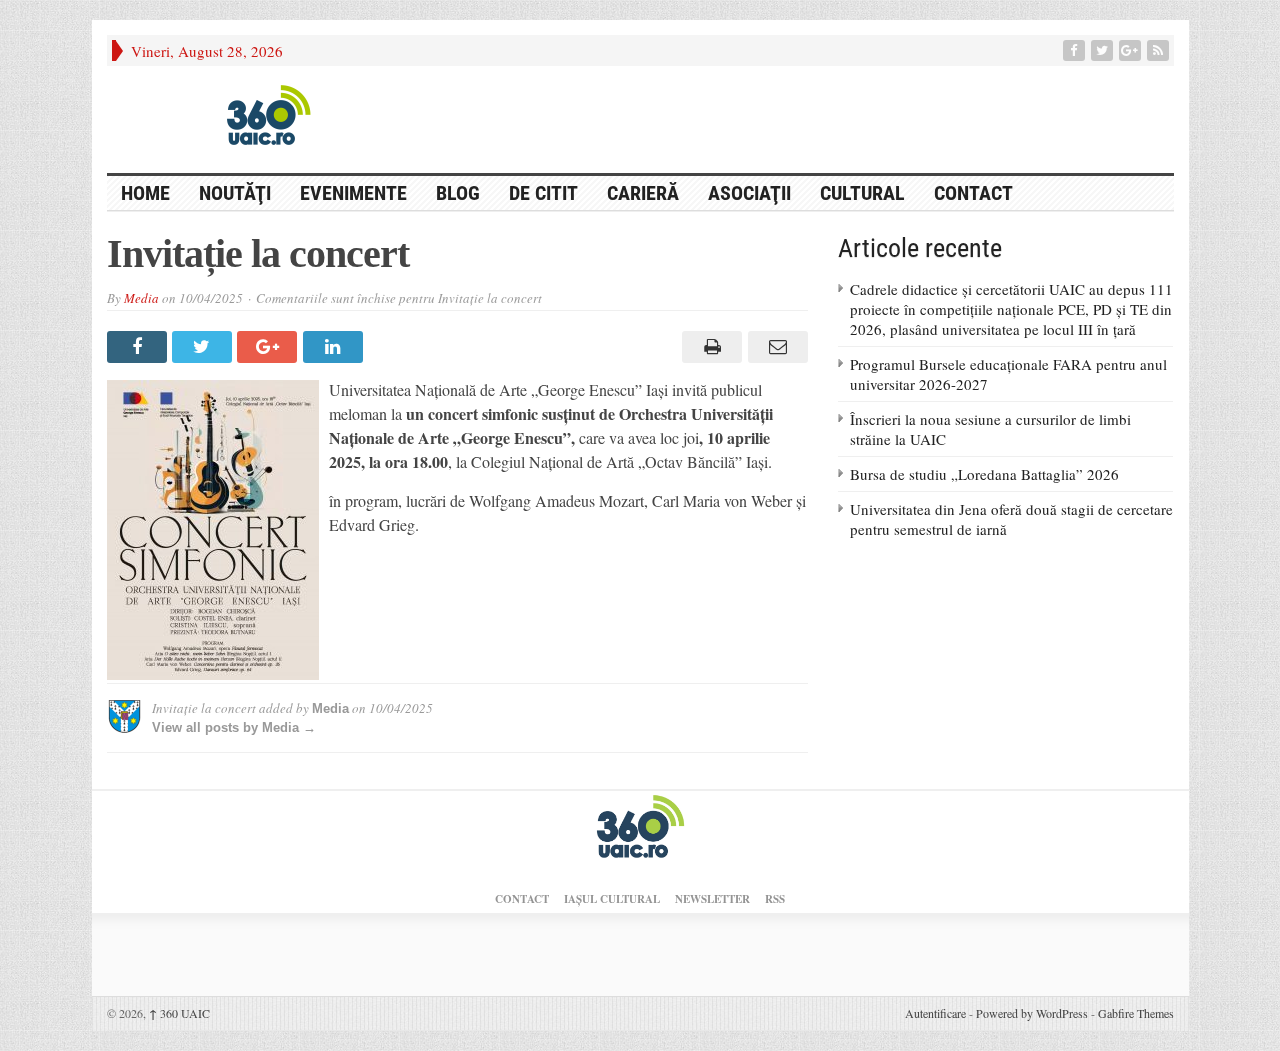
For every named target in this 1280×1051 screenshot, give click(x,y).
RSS (775, 899)
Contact (973, 193)
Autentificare (935, 1013)
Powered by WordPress (1032, 1013)
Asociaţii (749, 193)
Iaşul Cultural (612, 899)
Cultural (862, 193)
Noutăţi (235, 193)
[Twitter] (1104, 50)
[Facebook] (1076, 50)
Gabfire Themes (1136, 1013)
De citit (543, 193)
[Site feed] (1160, 50)
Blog (458, 193)
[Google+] (1132, 50)
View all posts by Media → (234, 727)
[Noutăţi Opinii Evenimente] (262, 114)
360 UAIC (179, 1013)
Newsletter (712, 899)
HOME (145, 193)
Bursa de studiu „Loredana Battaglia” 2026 (984, 474)
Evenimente (353, 193)
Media (141, 298)
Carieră (643, 193)
